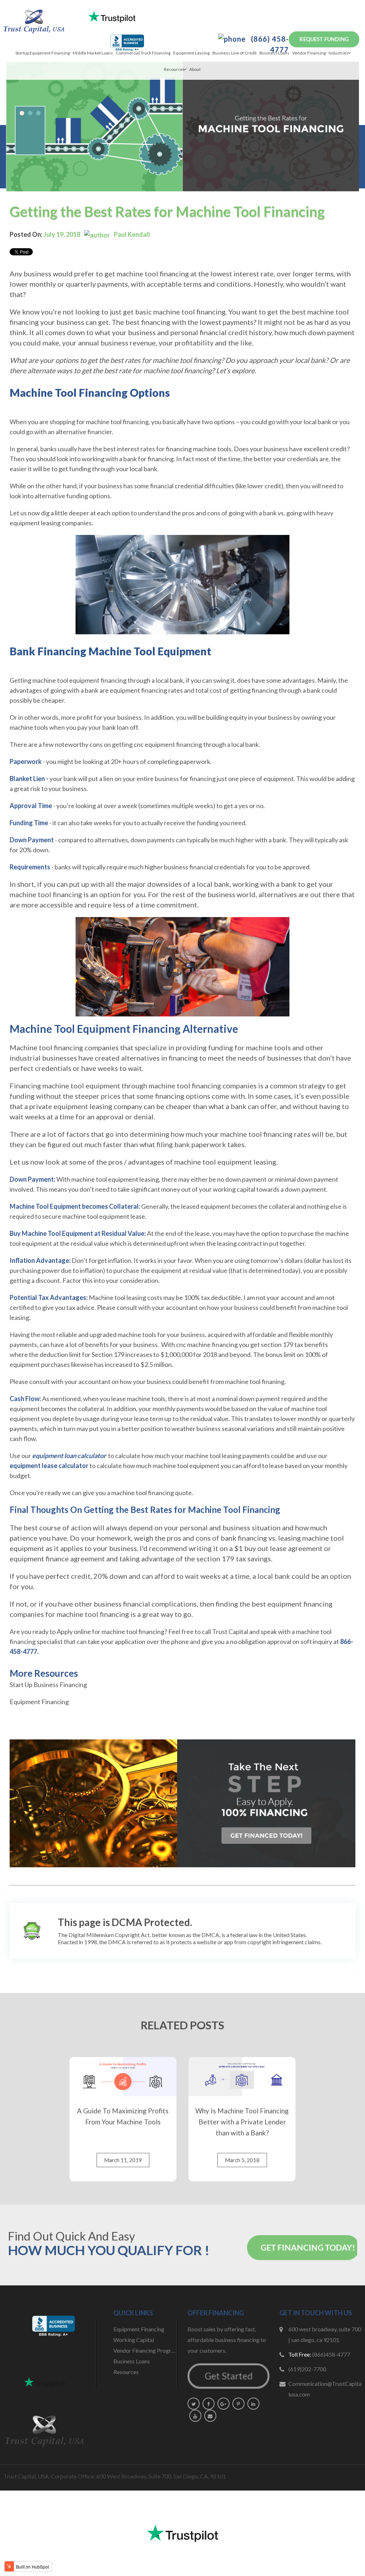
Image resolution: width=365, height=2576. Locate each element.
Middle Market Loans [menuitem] (93, 53)
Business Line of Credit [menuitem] (235, 53)
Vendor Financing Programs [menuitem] (145, 2350)
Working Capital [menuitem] (134, 2340)
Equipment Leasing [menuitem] (191, 53)
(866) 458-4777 (269, 44)
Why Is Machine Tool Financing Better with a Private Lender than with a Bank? (242, 2122)
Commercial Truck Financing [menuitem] (143, 53)
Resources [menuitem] (174, 69)
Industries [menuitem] (338, 53)
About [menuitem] (195, 69)
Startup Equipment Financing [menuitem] (43, 53)
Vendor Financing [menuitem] (309, 53)
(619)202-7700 (307, 2369)
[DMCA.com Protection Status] (32, 1931)
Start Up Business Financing (48, 1685)
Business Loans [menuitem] (274, 53)
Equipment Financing (39, 1702)
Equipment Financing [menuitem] (139, 2329)
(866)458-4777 (331, 2354)
